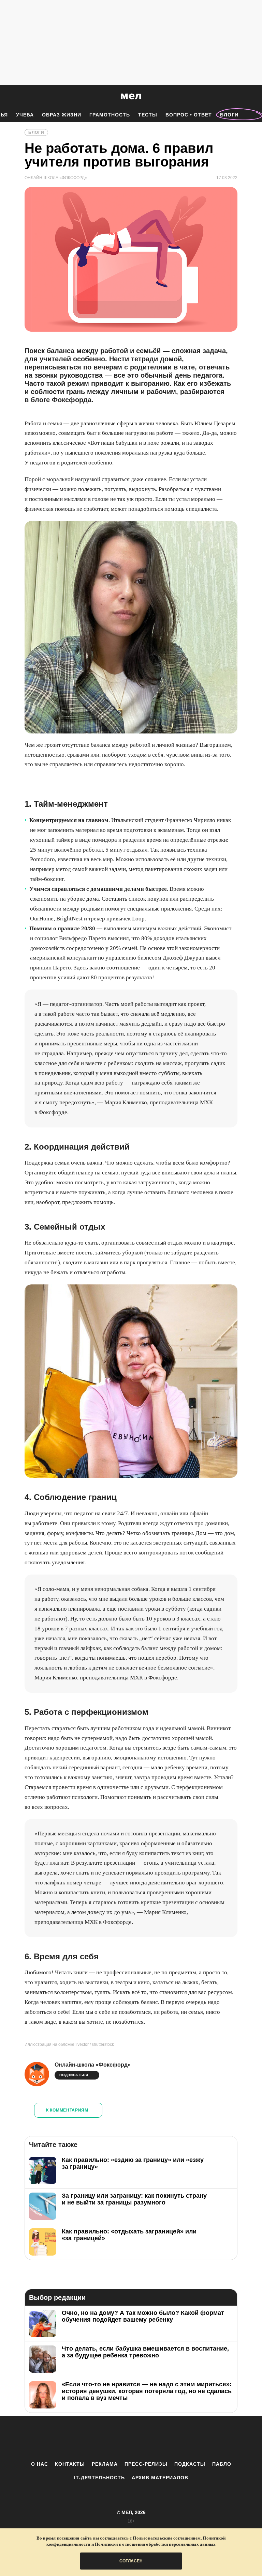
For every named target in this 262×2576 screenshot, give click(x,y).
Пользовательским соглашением (167, 2538)
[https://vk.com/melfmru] (112, 2438)
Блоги (229, 115)
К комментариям (67, 2110)
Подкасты (190, 2464)
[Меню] (252, 96)
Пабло (222, 2464)
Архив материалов (160, 2478)
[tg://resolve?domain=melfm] (75, 2438)
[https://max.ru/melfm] (187, 2438)
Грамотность (110, 115)
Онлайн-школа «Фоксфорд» (93, 2065)
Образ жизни (62, 115)
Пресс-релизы (146, 2464)
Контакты (70, 2464)
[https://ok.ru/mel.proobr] (169, 2438)
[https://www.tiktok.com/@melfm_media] (131, 2438)
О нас (40, 2464)
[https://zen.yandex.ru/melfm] (93, 2438)
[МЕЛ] (131, 96)
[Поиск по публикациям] (7, 97)
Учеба (25, 115)
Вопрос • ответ (189, 115)
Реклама (105, 2464)
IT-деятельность (99, 2478)
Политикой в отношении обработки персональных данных (155, 2544)
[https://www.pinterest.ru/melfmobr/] (150, 2438)
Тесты (148, 115)
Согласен (131, 2561)
